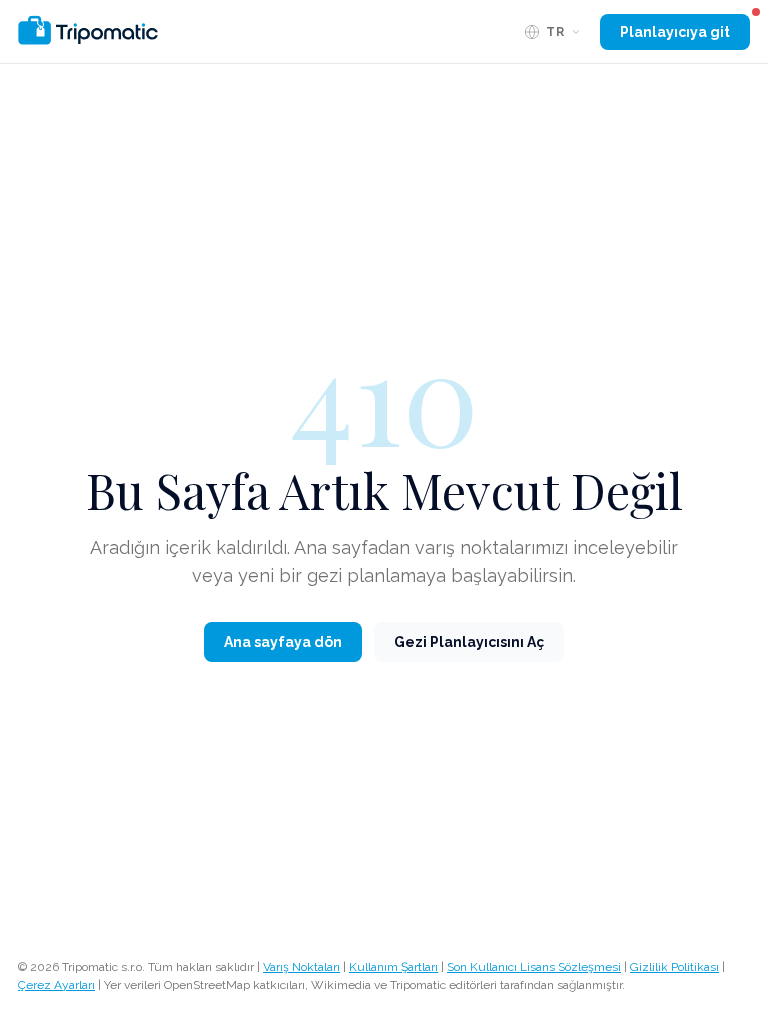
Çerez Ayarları (56, 985)
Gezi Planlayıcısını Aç (469, 642)
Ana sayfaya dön (283, 642)
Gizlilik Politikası (674, 967)
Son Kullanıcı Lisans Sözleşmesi (534, 967)
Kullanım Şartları (393, 967)
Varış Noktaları (301, 967)
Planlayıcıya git (675, 32)
